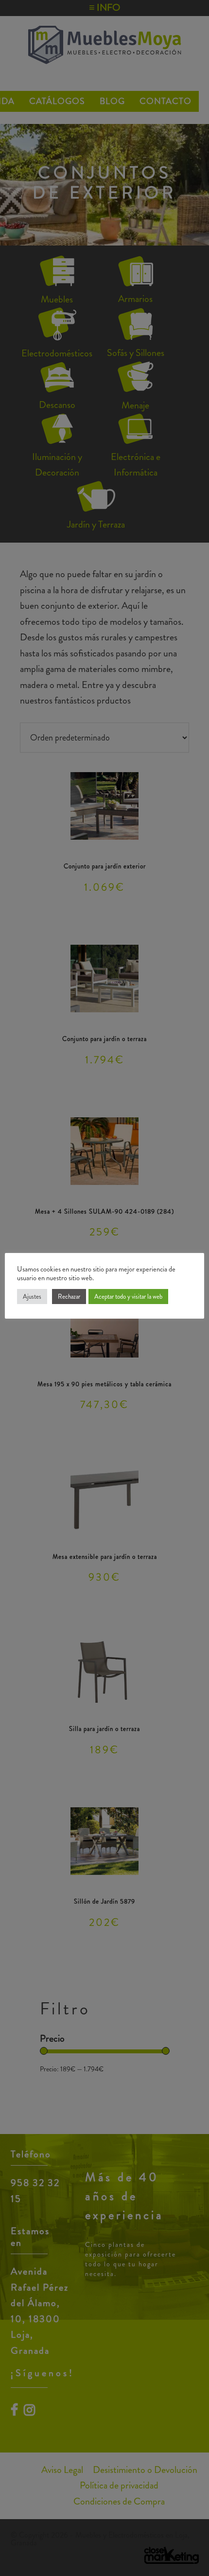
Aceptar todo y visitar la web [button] (128, 1297)
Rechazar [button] (69, 1297)
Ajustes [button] (32, 1297)
